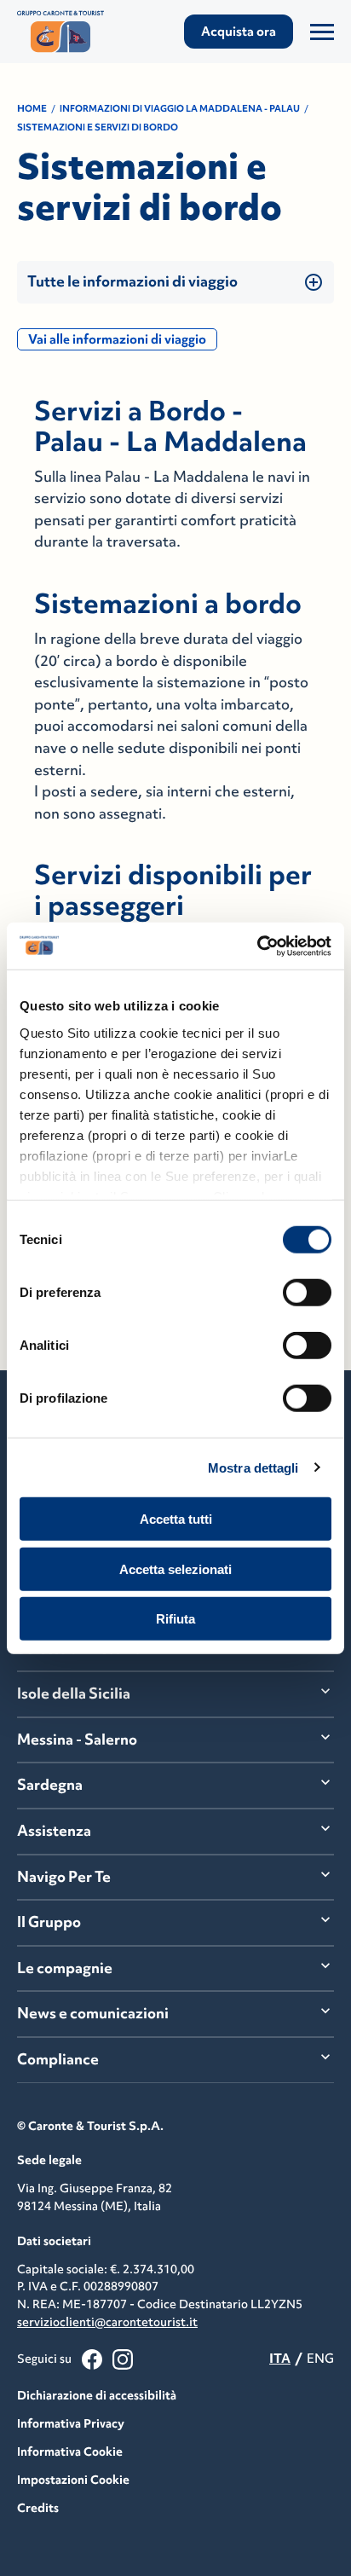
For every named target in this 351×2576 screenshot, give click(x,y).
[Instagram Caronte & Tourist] (123, 2359)
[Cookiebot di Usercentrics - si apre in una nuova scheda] (257, 946)
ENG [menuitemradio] (320, 2358)
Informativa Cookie (70, 2452)
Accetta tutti (176, 1519)
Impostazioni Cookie (73, 2480)
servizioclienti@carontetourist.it (107, 2322)
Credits (38, 2508)
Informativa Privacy (71, 2423)
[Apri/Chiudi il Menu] (322, 32)
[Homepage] (65, 32)
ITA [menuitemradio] (280, 2358)
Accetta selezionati (175, 1569)
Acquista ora (239, 31)
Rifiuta (175, 1619)
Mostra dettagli (253, 1467)
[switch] (307, 1293)
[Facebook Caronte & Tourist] (92, 2359)
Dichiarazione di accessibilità (97, 2395)
